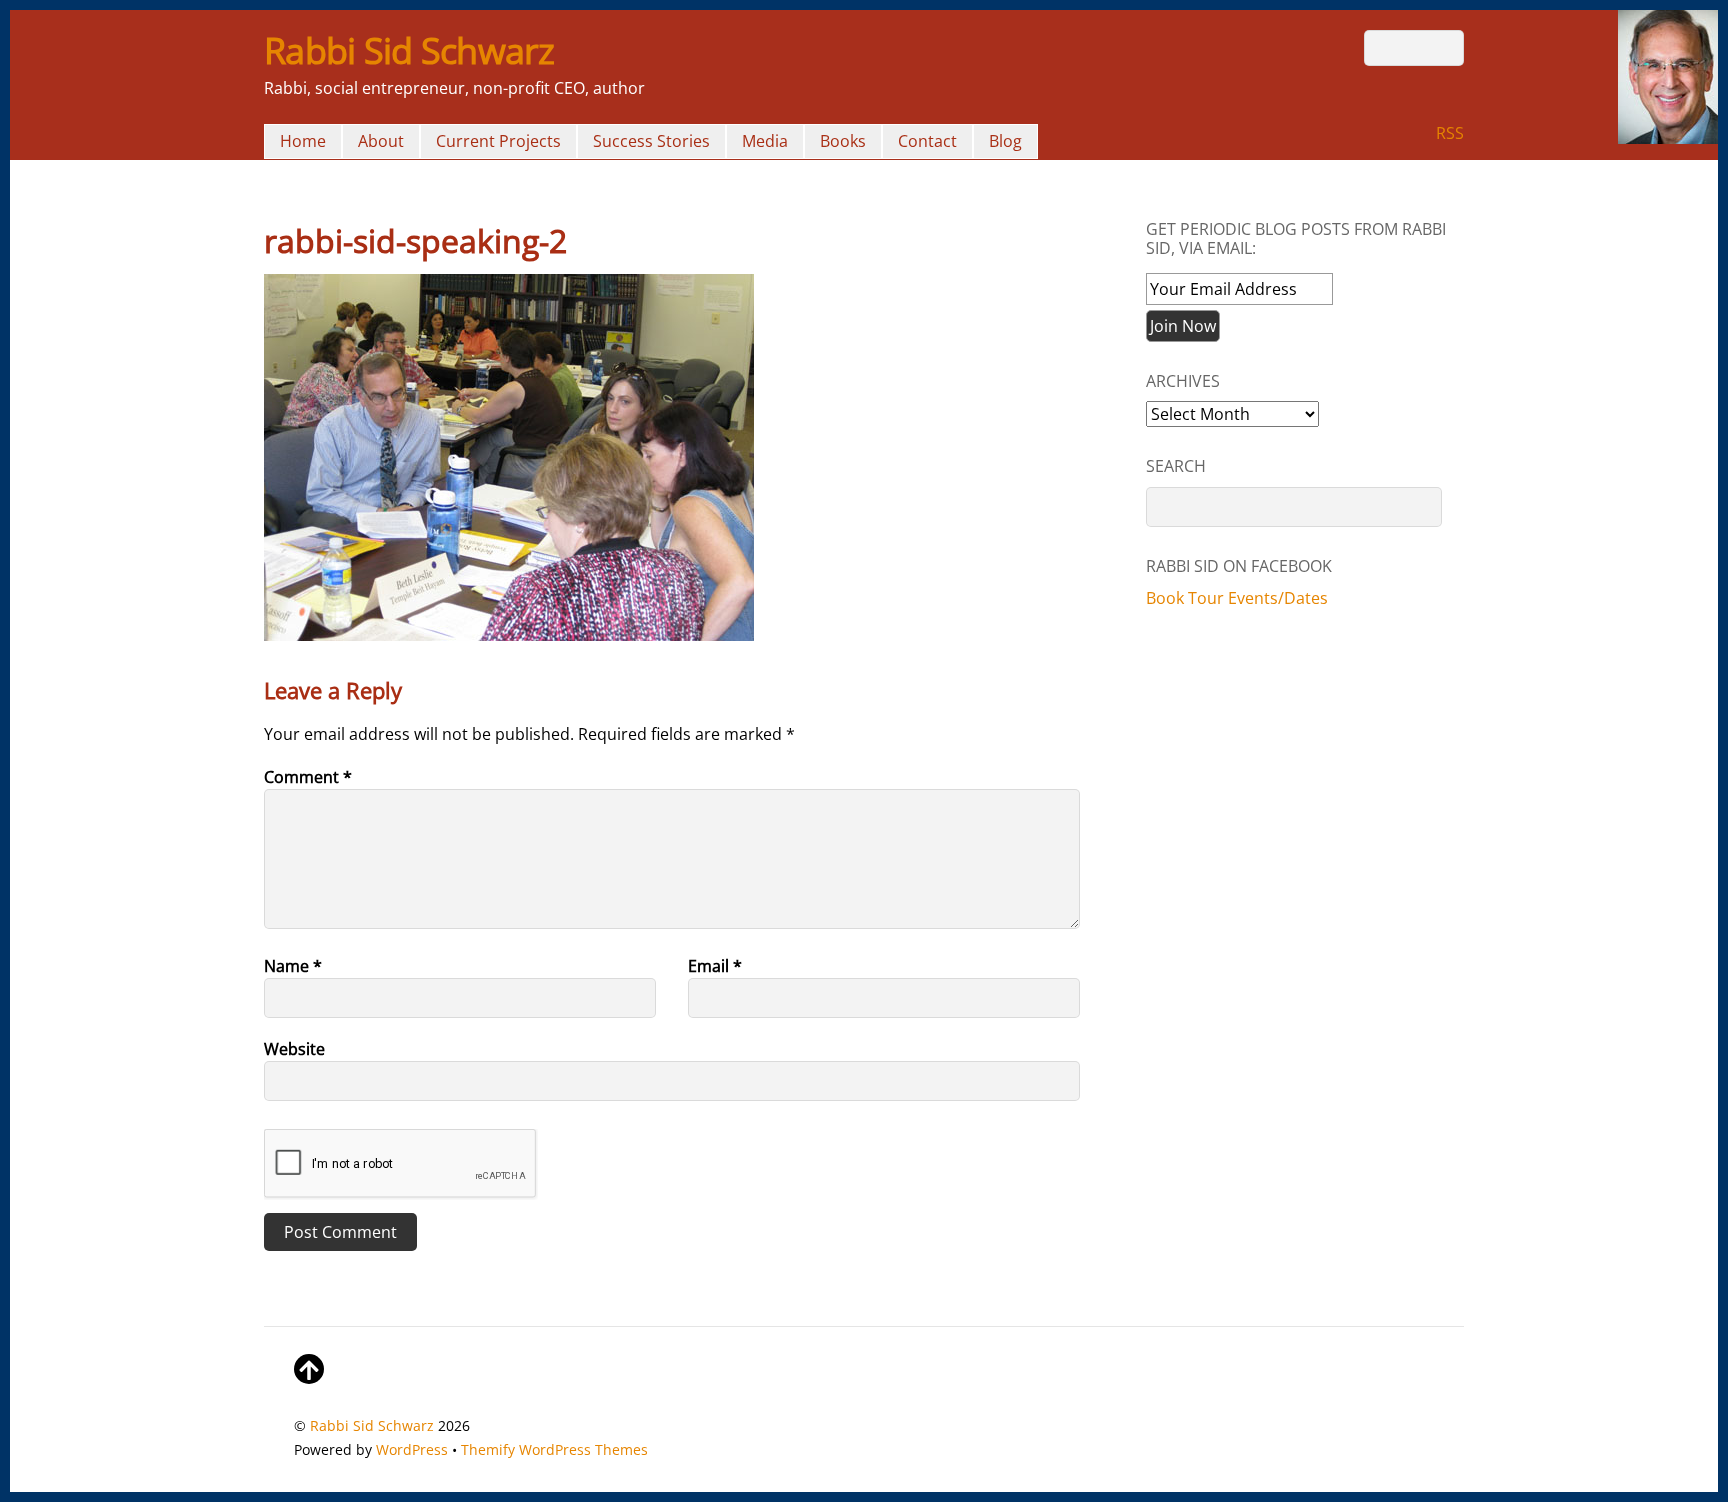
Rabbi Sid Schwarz (372, 1425)
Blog (1005, 141)
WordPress (412, 1449)
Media (765, 141)
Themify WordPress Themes (554, 1449)
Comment (308, 777)
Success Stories (651, 141)
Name (293, 966)
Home (303, 141)
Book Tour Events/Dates (1237, 598)
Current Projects (498, 141)
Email (715, 966)
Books (843, 141)
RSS (1450, 133)
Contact (927, 141)
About (381, 141)
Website (294, 1049)
